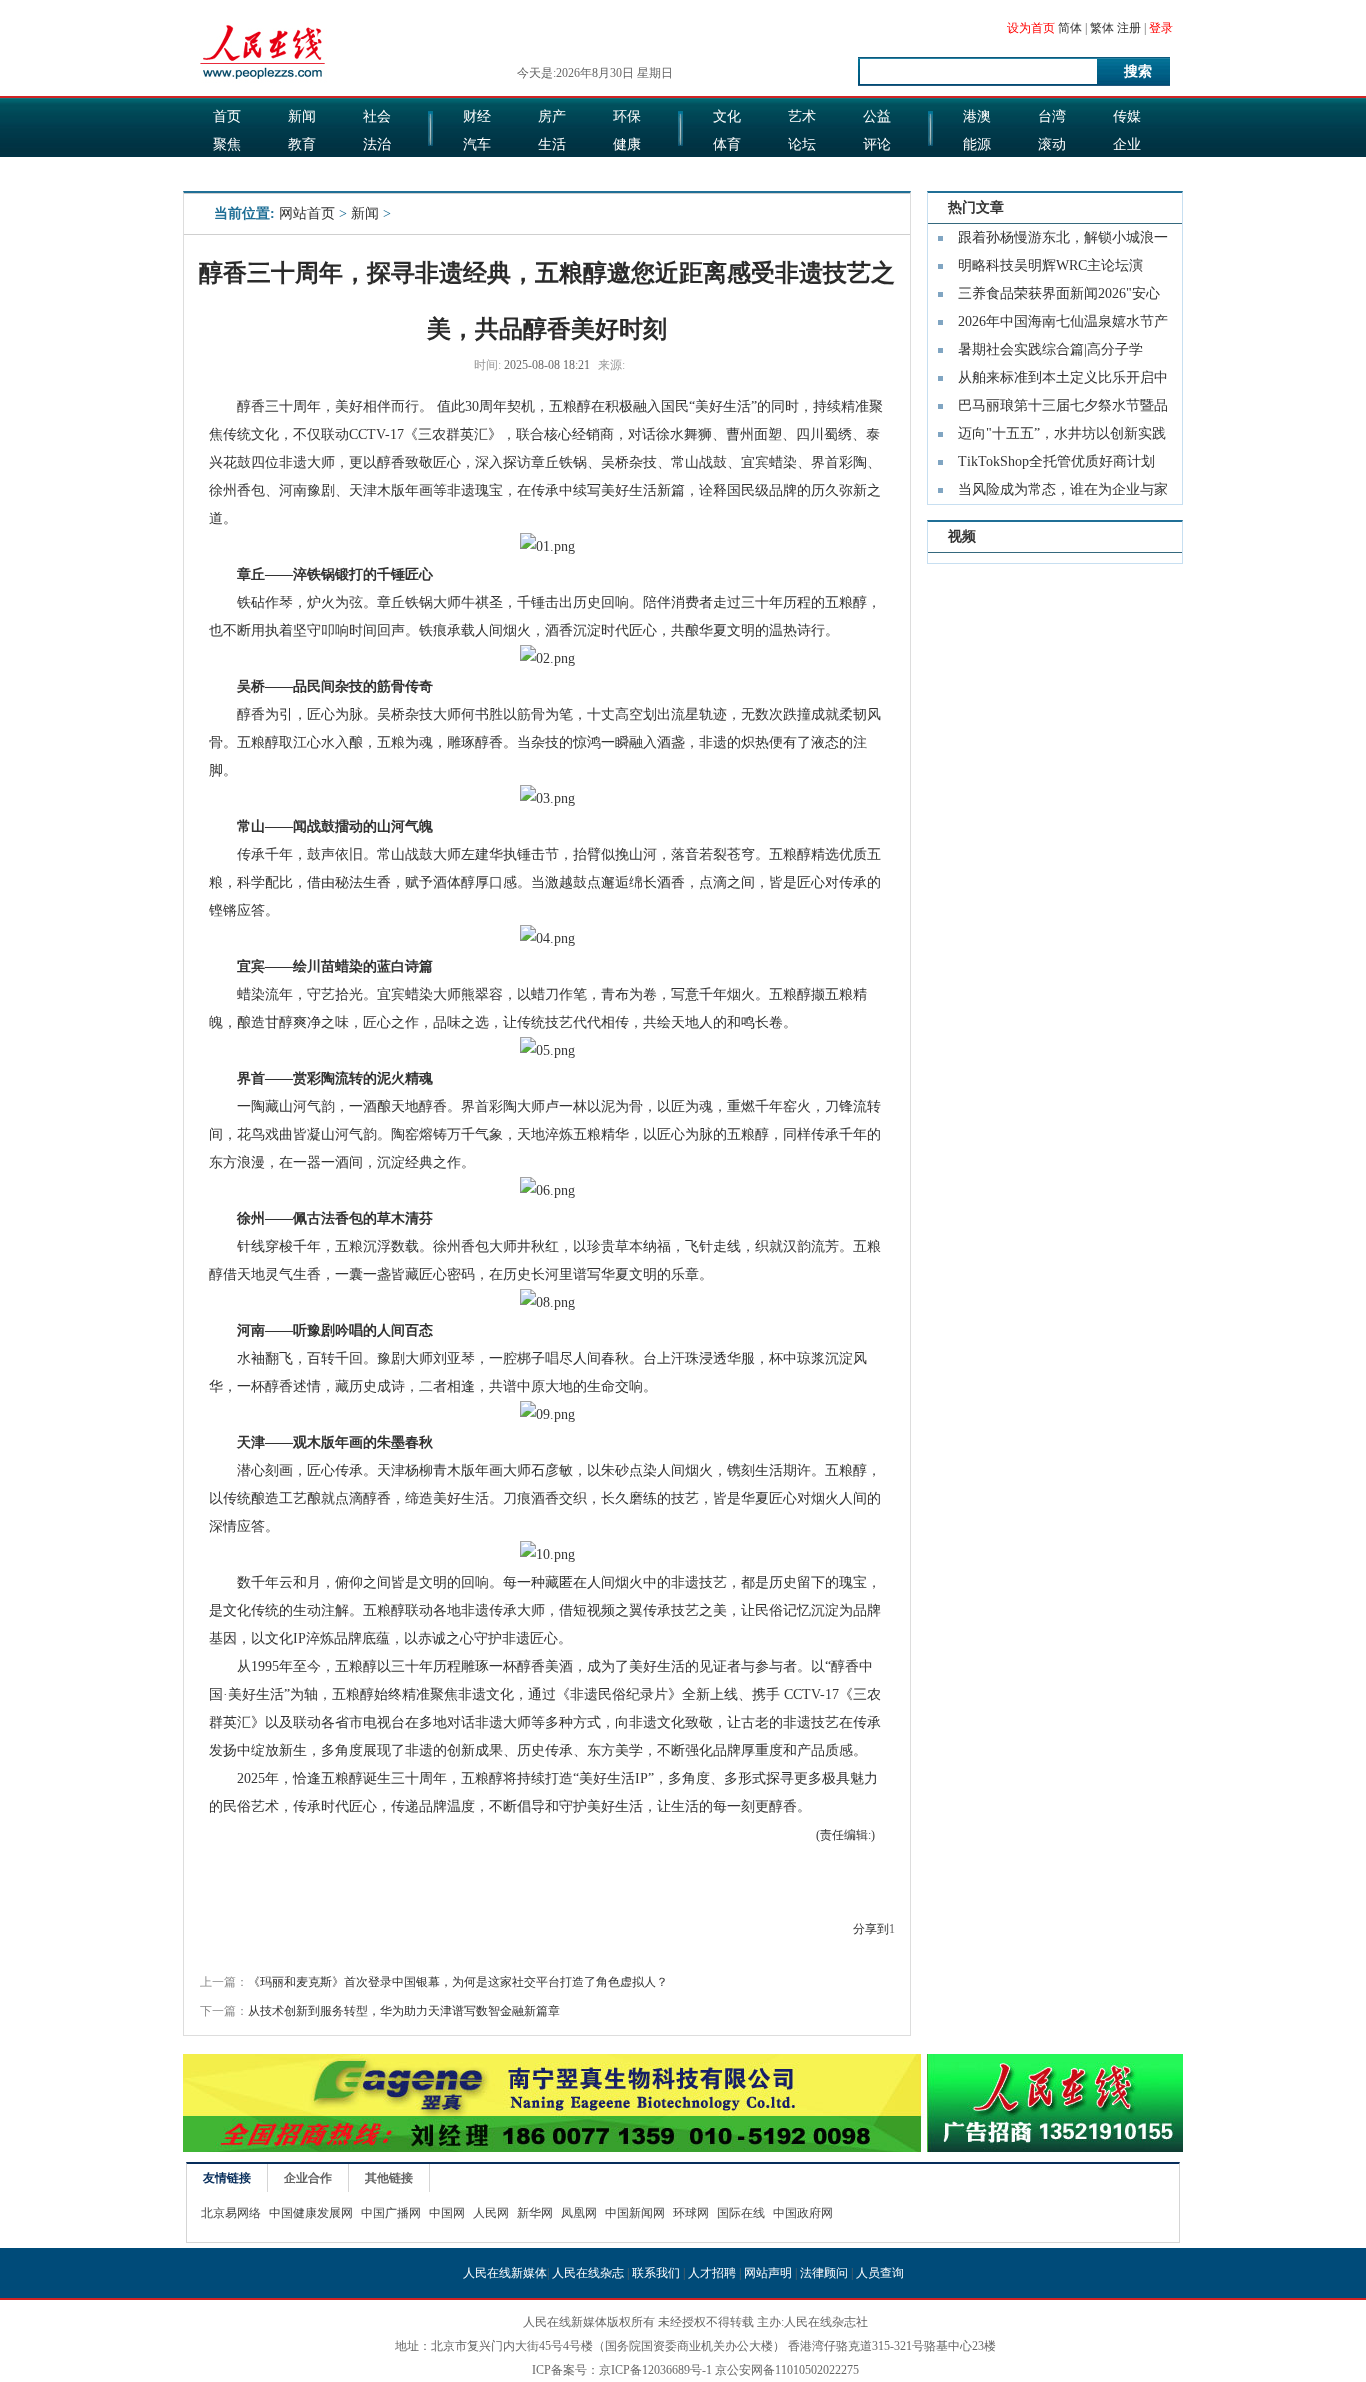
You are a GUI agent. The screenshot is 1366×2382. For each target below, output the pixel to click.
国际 (227, 172)
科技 (1052, 172)
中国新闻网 (635, 2213)
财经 (477, 116)
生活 (552, 144)
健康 (627, 144)
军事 (302, 172)
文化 (727, 116)
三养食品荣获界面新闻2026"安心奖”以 (1059, 297)
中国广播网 (391, 2213)
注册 (1129, 28)
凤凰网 (579, 2213)
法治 (377, 144)
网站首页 (307, 213)
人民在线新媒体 (505, 2273)
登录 (1161, 28)
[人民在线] (263, 77)
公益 (877, 116)
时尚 (802, 172)
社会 (377, 116)
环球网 (691, 2213)
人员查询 (880, 2273)
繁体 (1102, 28)
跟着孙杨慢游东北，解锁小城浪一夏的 (1063, 241)
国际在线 (741, 2213)
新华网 (535, 2213)
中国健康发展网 (311, 2213)
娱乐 (477, 172)
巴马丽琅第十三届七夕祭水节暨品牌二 (1063, 409)
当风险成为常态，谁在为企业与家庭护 (1063, 493)
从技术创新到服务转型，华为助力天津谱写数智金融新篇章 (404, 2011)
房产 (552, 116)
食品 (552, 172)
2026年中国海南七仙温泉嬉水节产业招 (1063, 325)
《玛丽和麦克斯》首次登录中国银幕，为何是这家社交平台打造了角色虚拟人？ (458, 1982)
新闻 (302, 116)
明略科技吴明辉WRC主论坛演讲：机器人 (1050, 269)
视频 (962, 536)
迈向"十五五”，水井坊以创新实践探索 (1062, 437)
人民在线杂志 (588, 2273)
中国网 (447, 2213)
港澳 (977, 116)
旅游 (727, 172)
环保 (627, 116)
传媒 (1127, 116)
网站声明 (768, 2273)
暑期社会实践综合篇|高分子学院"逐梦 (1050, 353)
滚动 (1052, 144)
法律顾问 (824, 2273)
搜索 (1138, 71)
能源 (977, 144)
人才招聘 (712, 2273)
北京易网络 (231, 2213)
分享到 (871, 1929)
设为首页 (1031, 28)
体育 (727, 144)
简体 (1070, 28)
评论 (877, 144)
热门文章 (976, 207)
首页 (227, 116)
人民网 (491, 2213)
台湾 (1052, 116)
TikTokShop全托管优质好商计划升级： (1056, 465)
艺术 (802, 116)
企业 (1127, 144)
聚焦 (227, 144)
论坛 (802, 144)
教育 (302, 144)
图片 (977, 172)
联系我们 (656, 2273)
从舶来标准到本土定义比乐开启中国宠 (1063, 381)
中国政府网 (803, 2213)
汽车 (477, 144)
